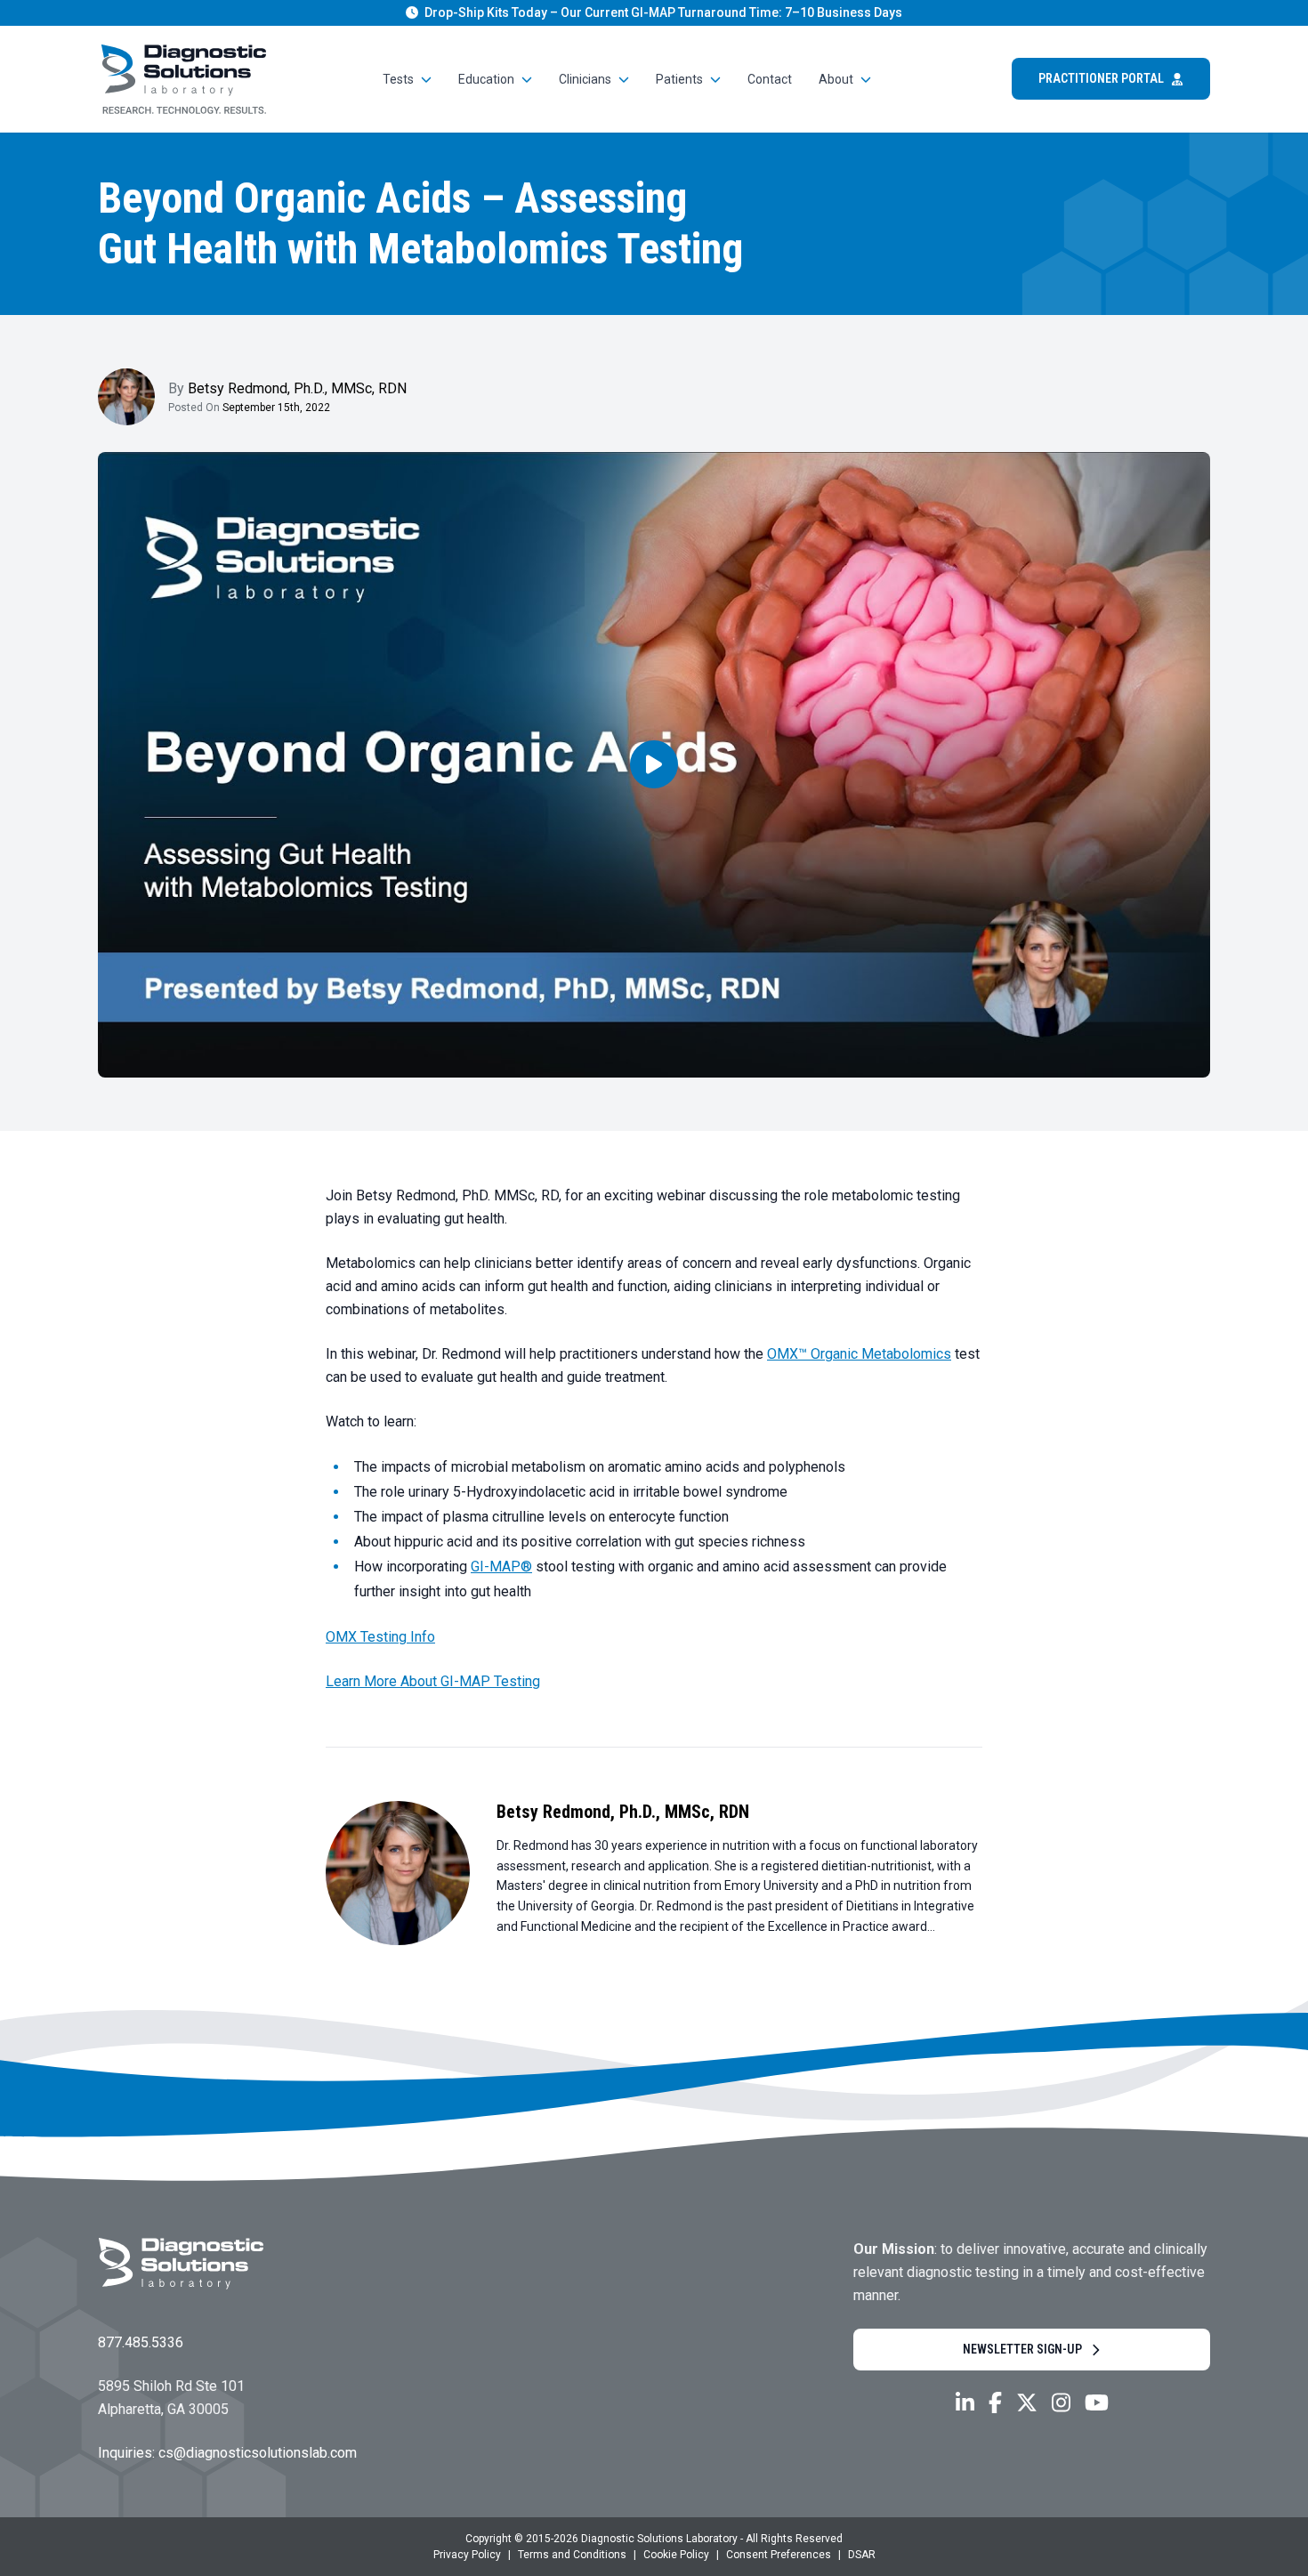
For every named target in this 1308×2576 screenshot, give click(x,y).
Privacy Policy (467, 2555)
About (836, 79)
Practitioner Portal (1101, 78)
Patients (679, 79)
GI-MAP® (501, 1567)
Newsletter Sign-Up (1022, 2349)
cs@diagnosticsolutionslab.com (258, 2453)
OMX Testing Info (380, 1637)
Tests (398, 79)
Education (486, 79)
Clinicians (585, 79)
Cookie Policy (676, 2555)
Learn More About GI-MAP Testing (433, 1681)
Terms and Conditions (572, 2555)
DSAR (862, 2555)
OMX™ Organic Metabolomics (859, 1354)
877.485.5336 (141, 2342)
